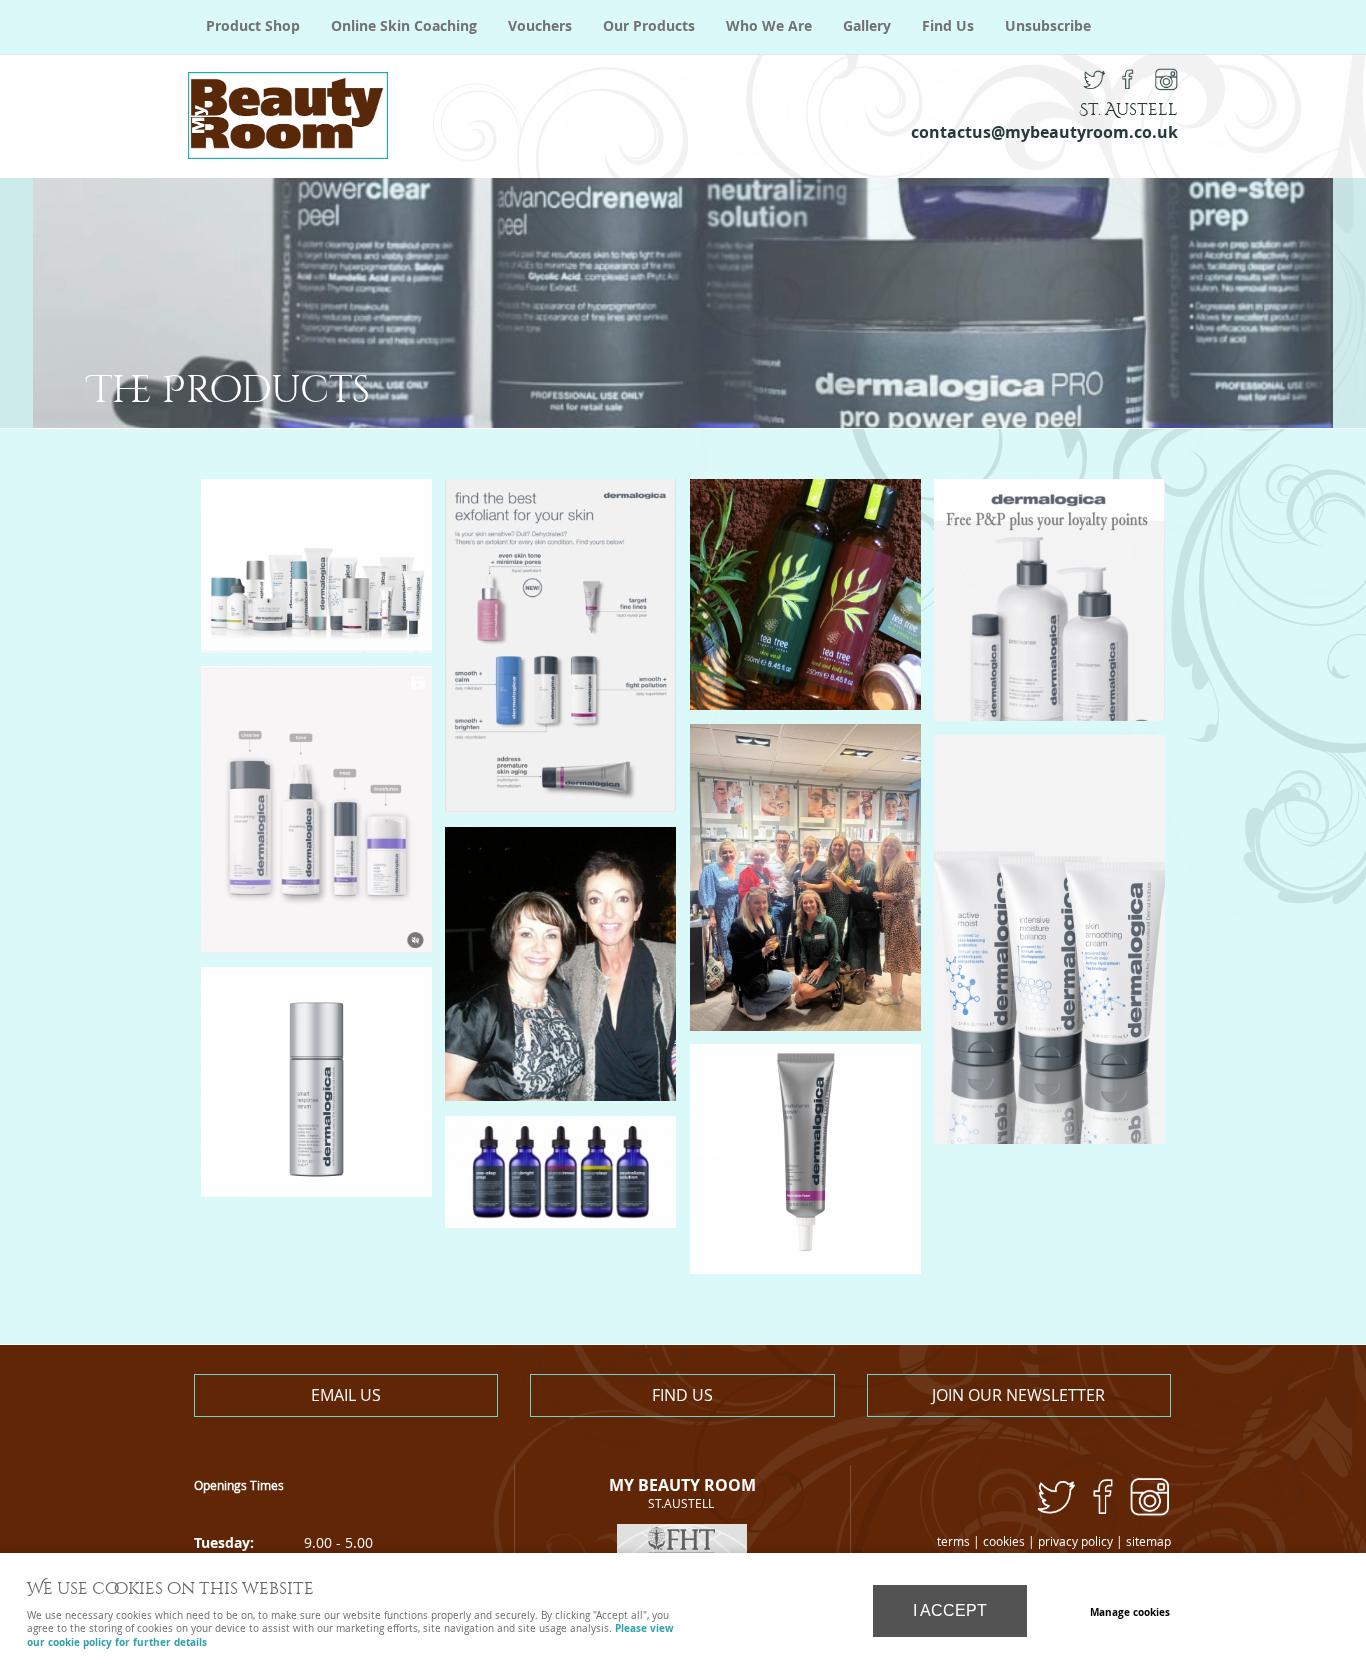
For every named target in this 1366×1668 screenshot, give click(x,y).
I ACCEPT (950, 1610)
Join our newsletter (1018, 1395)
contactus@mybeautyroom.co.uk (1044, 132)
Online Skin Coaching (404, 26)
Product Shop (253, 26)
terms (953, 1541)
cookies (1004, 1541)
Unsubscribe (1048, 26)
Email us (346, 1395)
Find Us (948, 26)
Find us (682, 1395)
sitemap (1148, 1541)
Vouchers (540, 26)
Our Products (649, 26)
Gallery (867, 26)
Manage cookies (1130, 1612)
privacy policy (1075, 1541)
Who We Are (769, 26)
